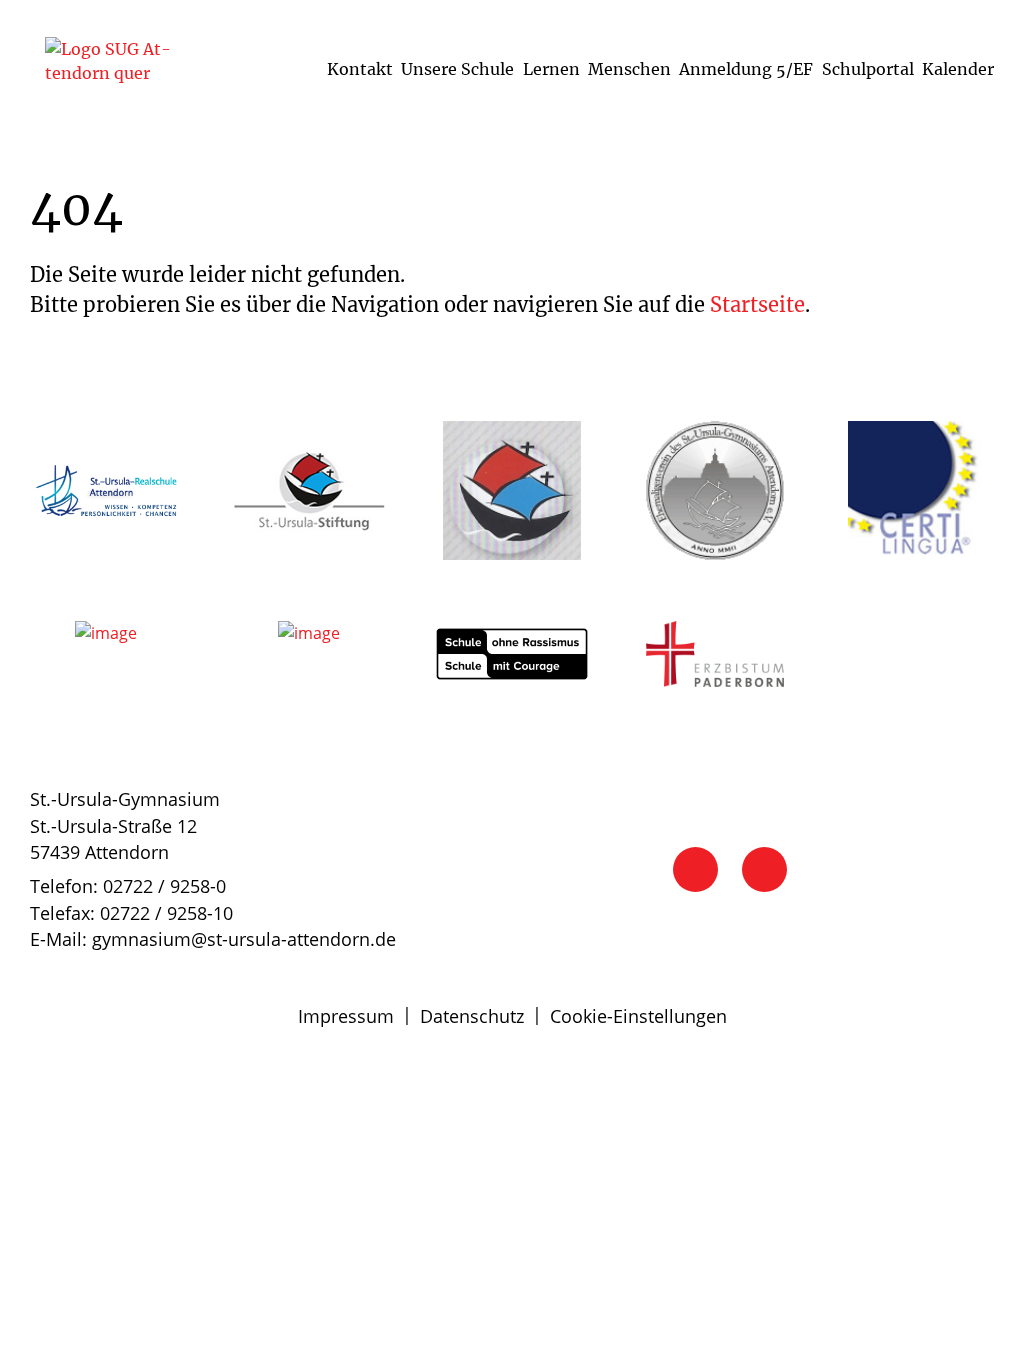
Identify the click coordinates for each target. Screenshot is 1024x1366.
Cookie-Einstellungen (638, 1016)
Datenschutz (472, 1016)
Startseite (757, 304)
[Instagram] (764, 869)
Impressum (346, 1016)
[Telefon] (695, 869)
